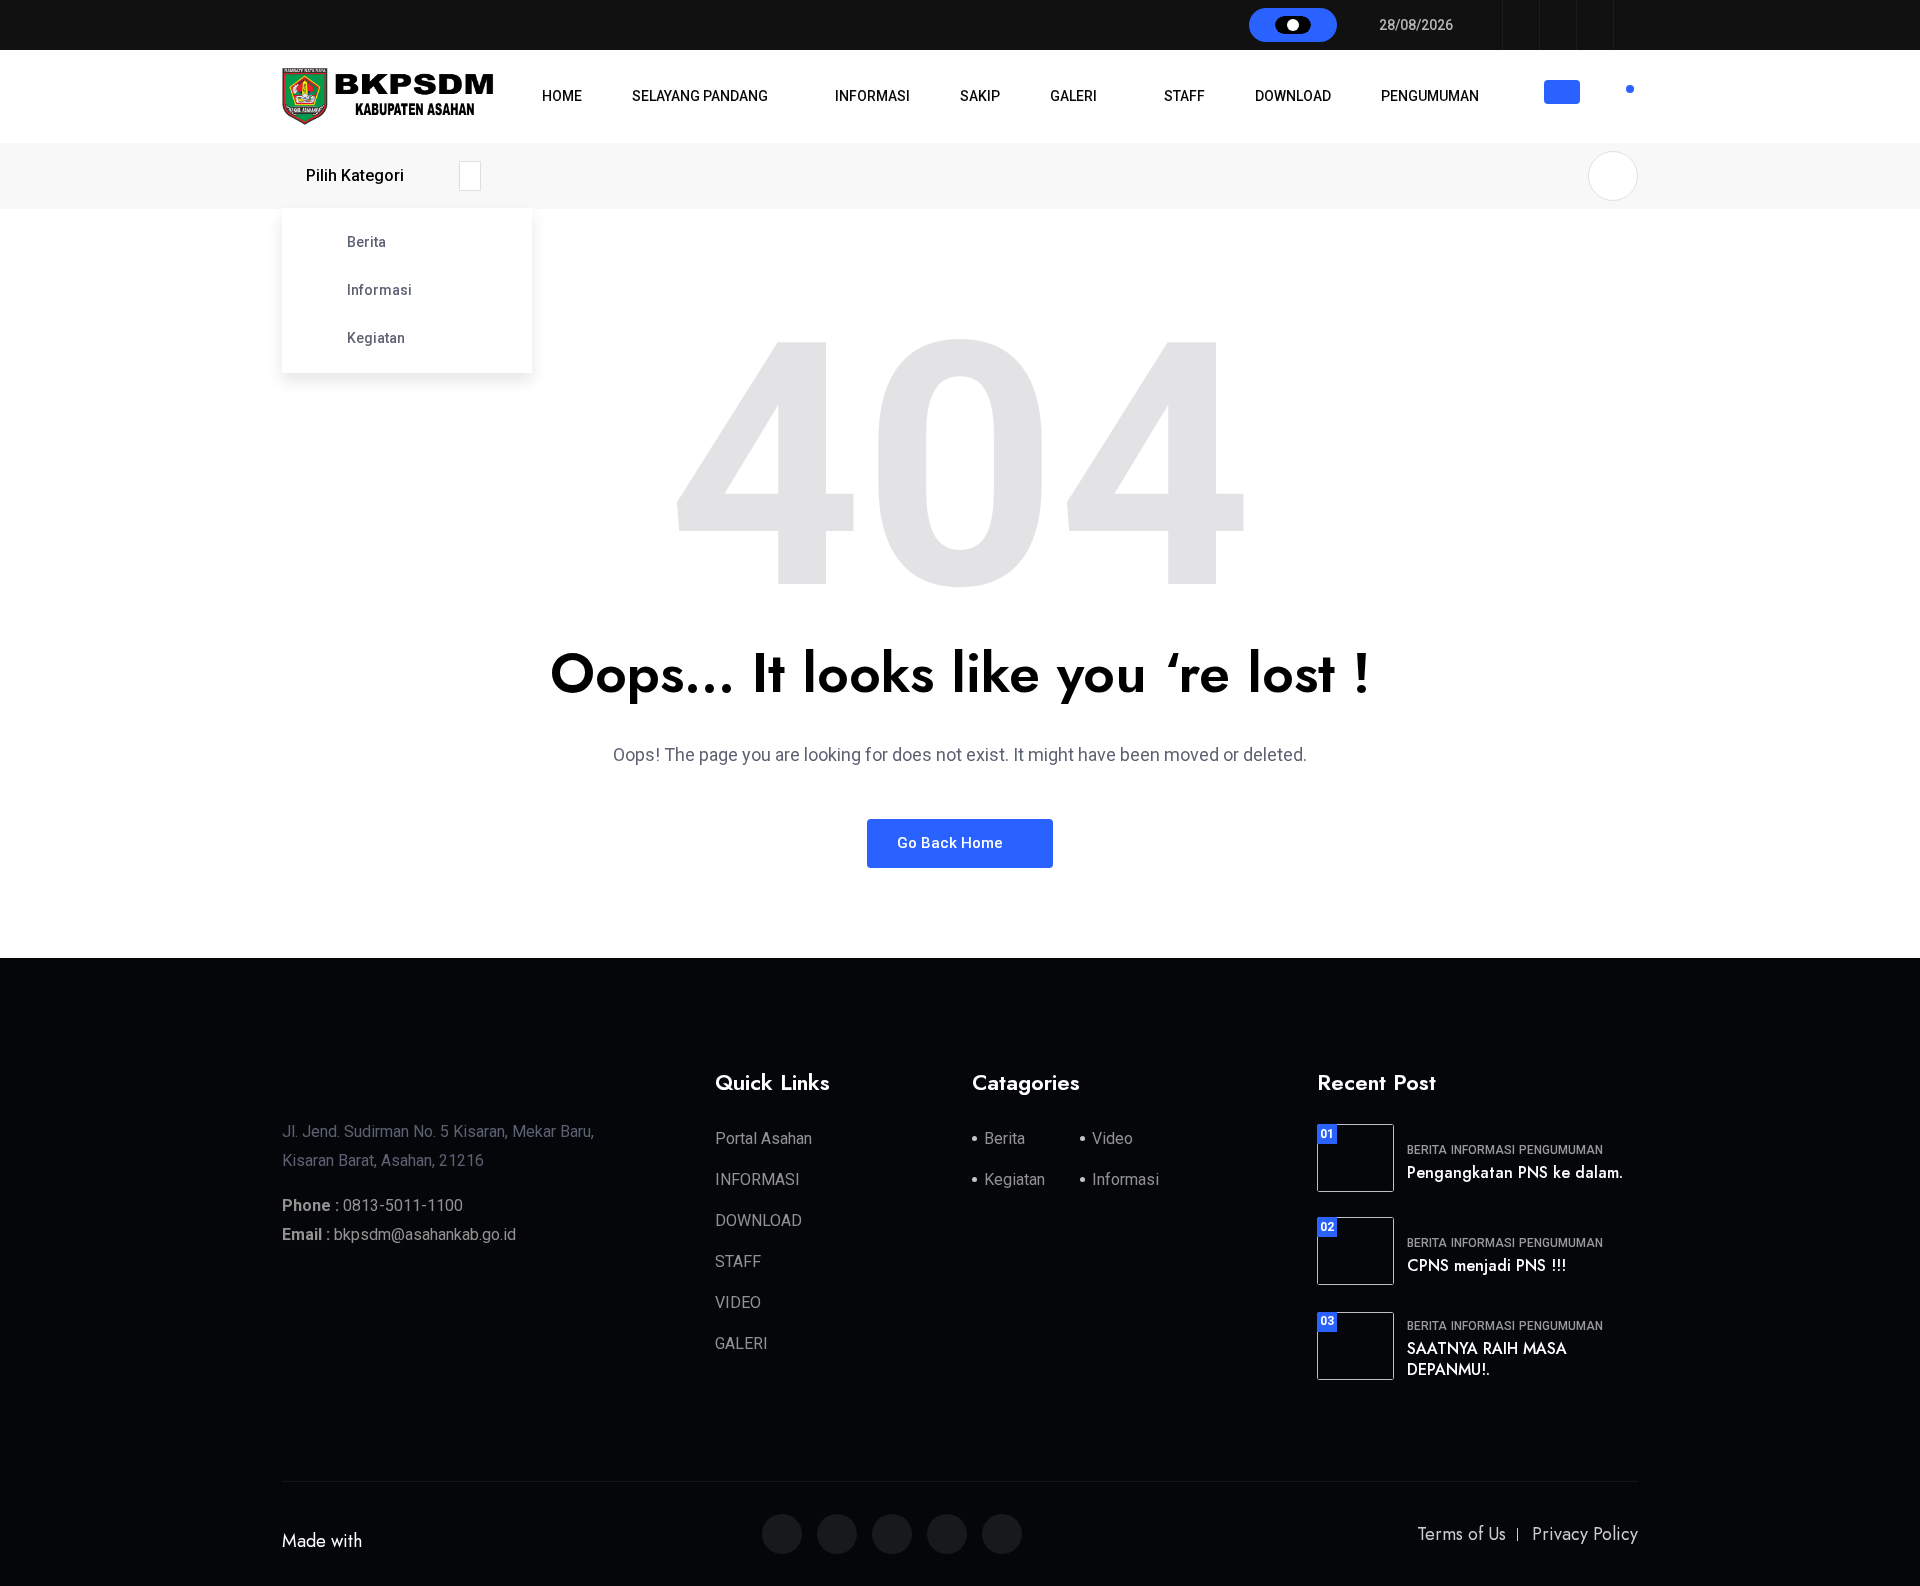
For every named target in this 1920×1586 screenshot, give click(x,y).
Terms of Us (1461, 1534)
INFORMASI (872, 96)
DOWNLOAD (1293, 96)
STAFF (1184, 96)
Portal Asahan (763, 1138)
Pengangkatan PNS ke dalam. (1515, 1172)
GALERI (1073, 96)
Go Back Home (952, 843)
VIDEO (738, 1302)
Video (1112, 1138)
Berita (366, 242)
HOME (562, 96)
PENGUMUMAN (1430, 96)
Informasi (379, 290)
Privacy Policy (1585, 1534)
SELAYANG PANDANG (700, 96)
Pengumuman (1561, 1150)
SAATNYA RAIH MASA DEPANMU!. (1487, 1359)
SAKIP (980, 96)
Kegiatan (376, 338)
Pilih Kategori (355, 175)
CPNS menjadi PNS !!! (1486, 1265)
